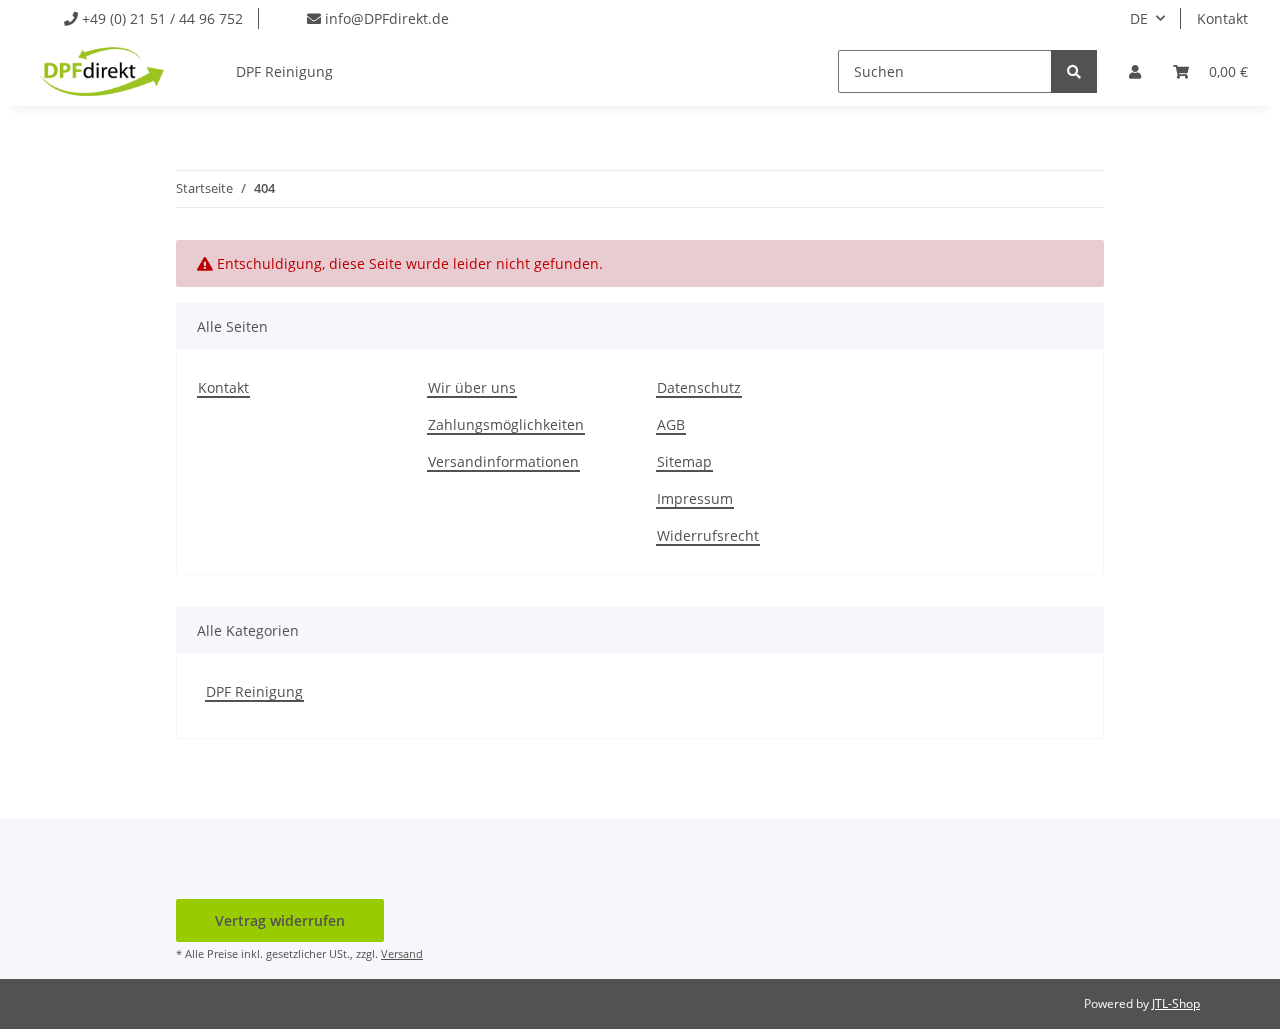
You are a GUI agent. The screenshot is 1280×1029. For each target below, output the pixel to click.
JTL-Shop (1176, 1003)
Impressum (695, 498)
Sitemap (684, 461)
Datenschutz (699, 387)
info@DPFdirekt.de (385, 18)
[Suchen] (1074, 71)
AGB (671, 424)
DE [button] (1139, 18)
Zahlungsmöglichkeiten (506, 424)
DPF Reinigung (254, 691)
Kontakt (1222, 18)
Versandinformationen (503, 461)
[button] (1135, 71)
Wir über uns (472, 387)
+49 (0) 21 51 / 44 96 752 (160, 18)
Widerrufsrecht (708, 535)
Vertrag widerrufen (280, 920)
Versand (402, 953)
